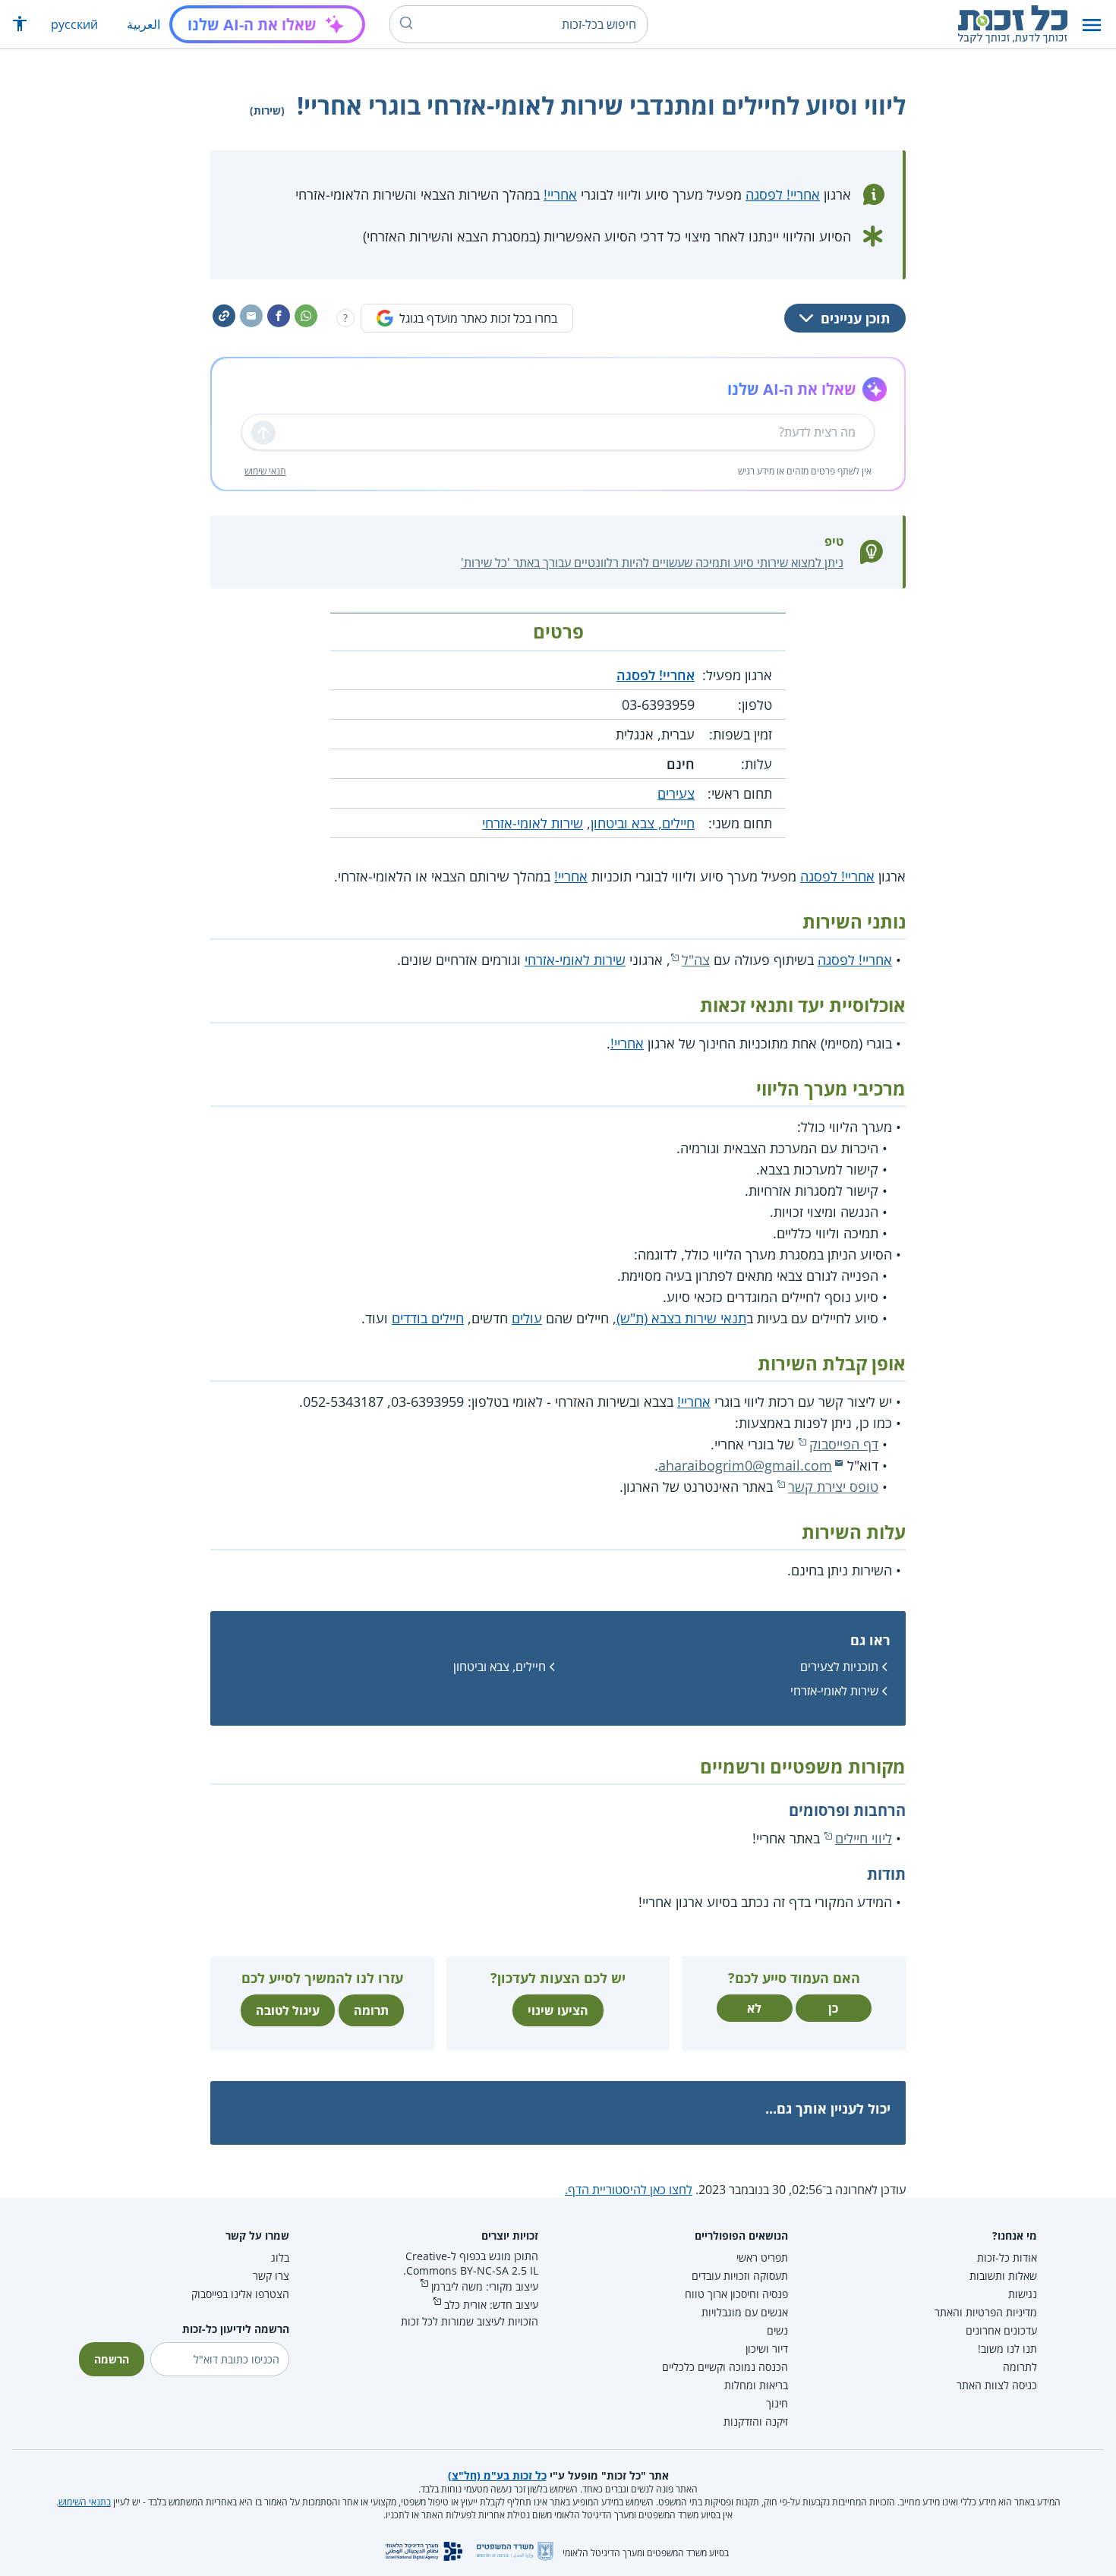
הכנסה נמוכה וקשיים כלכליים (725, 2367)
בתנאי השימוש (85, 2502)
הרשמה (112, 2359)
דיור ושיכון (767, 2349)
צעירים (676, 793)
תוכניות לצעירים (839, 1666)
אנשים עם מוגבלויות (745, 2312)
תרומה (371, 2010)
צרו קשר (271, 2276)
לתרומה (1020, 2367)
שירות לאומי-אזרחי (533, 823)
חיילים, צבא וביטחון (643, 823)
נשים (777, 2330)
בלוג (280, 2258)
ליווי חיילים (864, 1838)
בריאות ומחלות (756, 2385)
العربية (143, 24)
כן (833, 2008)
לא (754, 2008)
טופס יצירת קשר (833, 1487)
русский (74, 24)
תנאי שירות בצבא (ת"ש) (681, 1318)
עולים (527, 1318)
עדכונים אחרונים (1001, 2330)
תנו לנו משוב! (1007, 2349)
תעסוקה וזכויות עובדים (740, 2276)
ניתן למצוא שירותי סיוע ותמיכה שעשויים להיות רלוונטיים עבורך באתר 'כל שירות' (652, 563)
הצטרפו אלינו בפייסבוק (240, 2294)
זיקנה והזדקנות (756, 2422)
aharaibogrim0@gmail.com (745, 1465)
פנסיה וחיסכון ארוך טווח (736, 2294)
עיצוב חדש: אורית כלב (491, 2305)
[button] (1092, 25)
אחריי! (560, 194)
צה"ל (696, 960)
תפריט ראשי (762, 2258)
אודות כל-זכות (1007, 2258)
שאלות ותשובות (1003, 2276)
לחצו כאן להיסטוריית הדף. (629, 2190)
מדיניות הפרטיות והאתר (986, 2312)
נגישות (1023, 2294)
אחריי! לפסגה (783, 194)
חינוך (777, 2403)
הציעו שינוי (558, 2010)
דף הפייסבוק (844, 1444)
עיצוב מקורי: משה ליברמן (485, 2286)
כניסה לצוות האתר (997, 2385)
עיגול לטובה (288, 2010)
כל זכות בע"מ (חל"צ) (497, 2475)
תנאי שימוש (265, 471)
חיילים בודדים (428, 1318)
